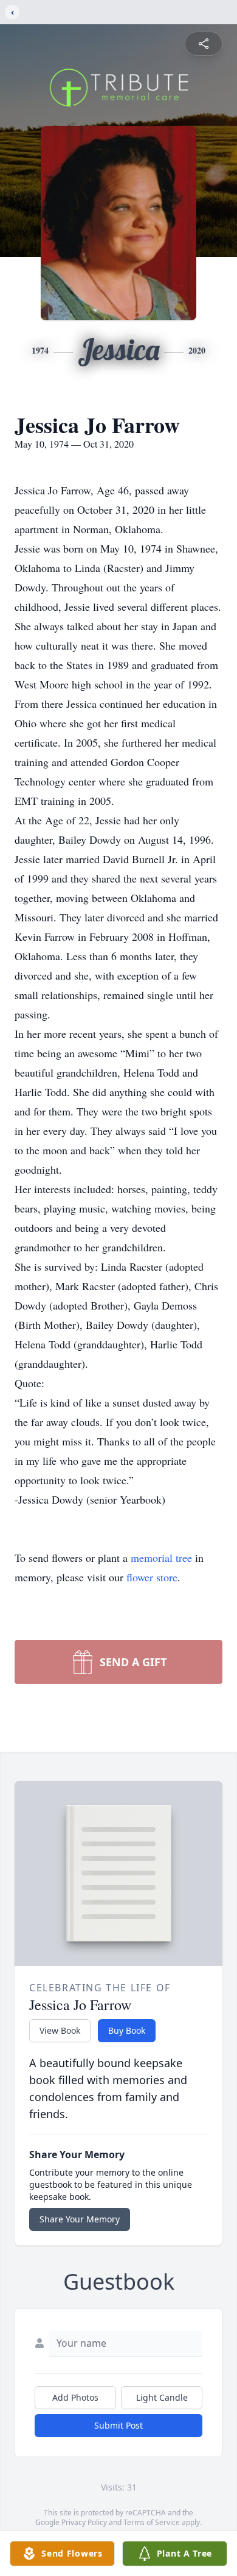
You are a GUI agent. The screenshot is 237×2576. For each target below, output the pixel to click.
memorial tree (161, 1558)
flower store (152, 1577)
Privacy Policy (84, 2522)
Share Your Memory (80, 2219)
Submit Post (118, 2425)
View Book (60, 2030)
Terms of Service (152, 2522)
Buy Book (127, 2030)
